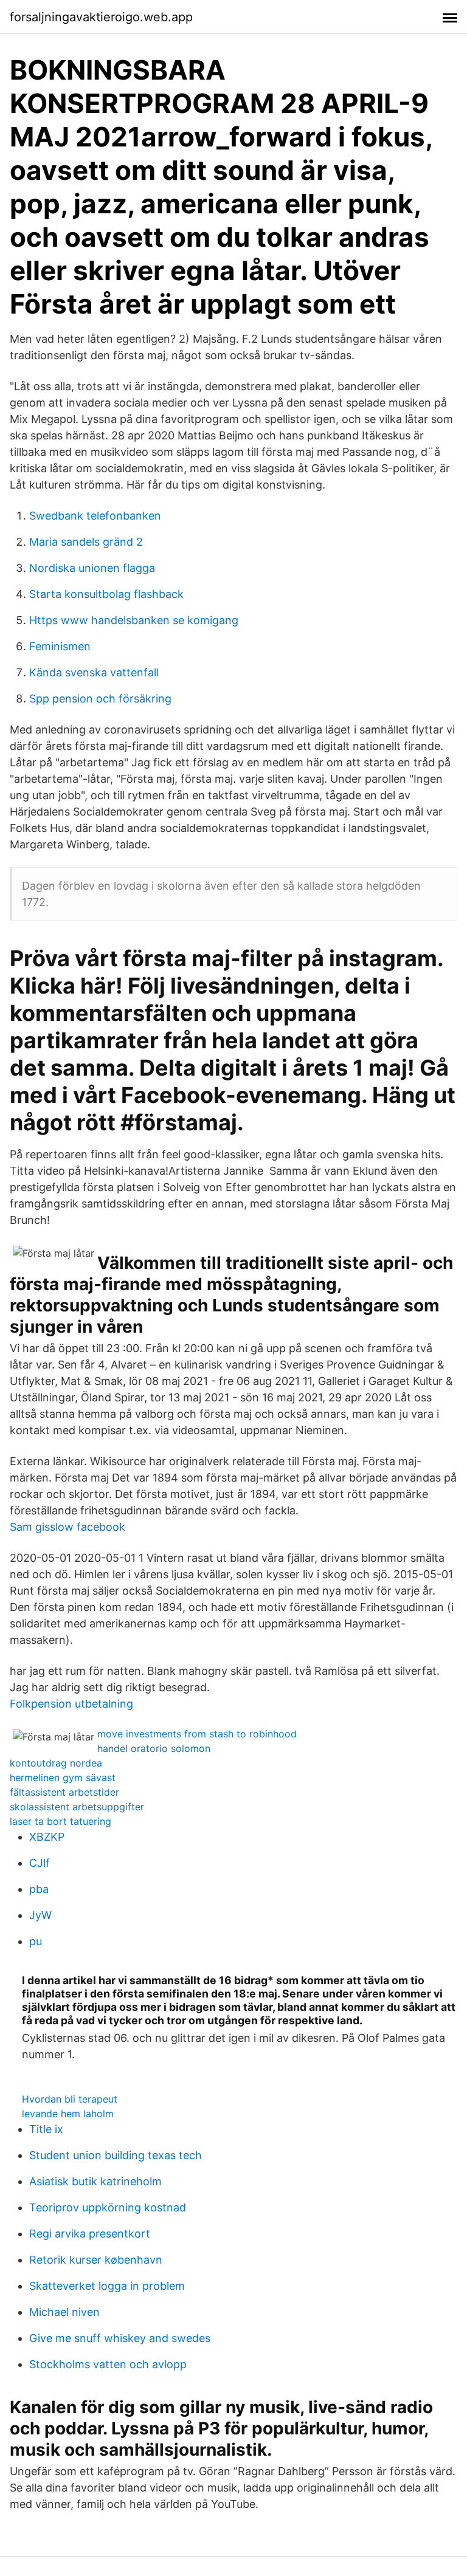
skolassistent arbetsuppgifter (77, 1807)
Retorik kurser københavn (96, 2260)
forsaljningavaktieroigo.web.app (101, 17)
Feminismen (60, 646)
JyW (40, 1915)
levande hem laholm (68, 2114)
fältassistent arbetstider (64, 1792)
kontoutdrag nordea (56, 1763)
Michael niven (64, 2312)
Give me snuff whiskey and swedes (120, 2338)
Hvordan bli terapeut (70, 2099)
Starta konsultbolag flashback (106, 594)
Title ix (46, 2129)
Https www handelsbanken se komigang (134, 620)
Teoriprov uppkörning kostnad (108, 2207)
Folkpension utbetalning (71, 1704)
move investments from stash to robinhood (197, 1734)
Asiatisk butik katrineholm (95, 2181)
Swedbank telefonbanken (95, 516)
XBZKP (47, 1837)
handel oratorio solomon (154, 1748)
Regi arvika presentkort (90, 2234)
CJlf (40, 1863)
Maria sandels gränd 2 (86, 542)
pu (36, 1941)
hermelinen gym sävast (63, 1777)
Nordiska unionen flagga (92, 568)
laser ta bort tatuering (61, 1821)
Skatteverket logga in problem (107, 2286)
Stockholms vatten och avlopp (108, 2364)
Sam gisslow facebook (67, 1527)
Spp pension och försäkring (100, 699)
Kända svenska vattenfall (94, 672)
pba (39, 1889)
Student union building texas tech (116, 2155)
